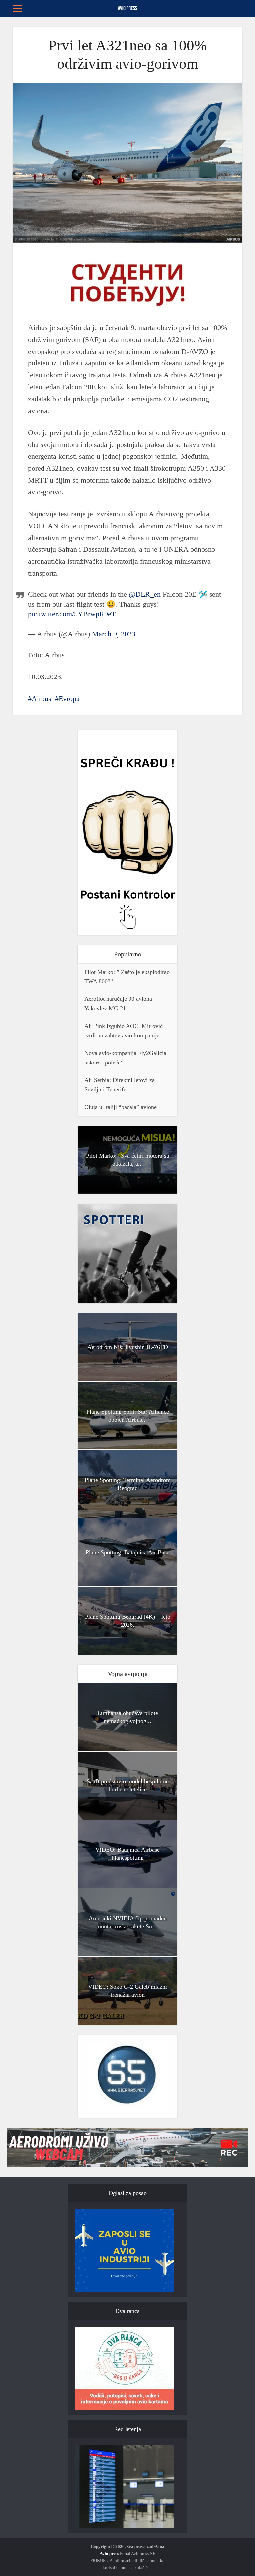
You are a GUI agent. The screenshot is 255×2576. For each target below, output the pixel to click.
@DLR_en (145, 594)
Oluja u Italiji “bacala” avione (121, 1107)
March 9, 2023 (114, 634)
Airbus (42, 699)
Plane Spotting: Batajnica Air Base (127, 1552)
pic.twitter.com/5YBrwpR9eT (72, 614)
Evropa (69, 699)
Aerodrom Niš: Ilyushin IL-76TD (128, 1347)
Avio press (109, 2554)
